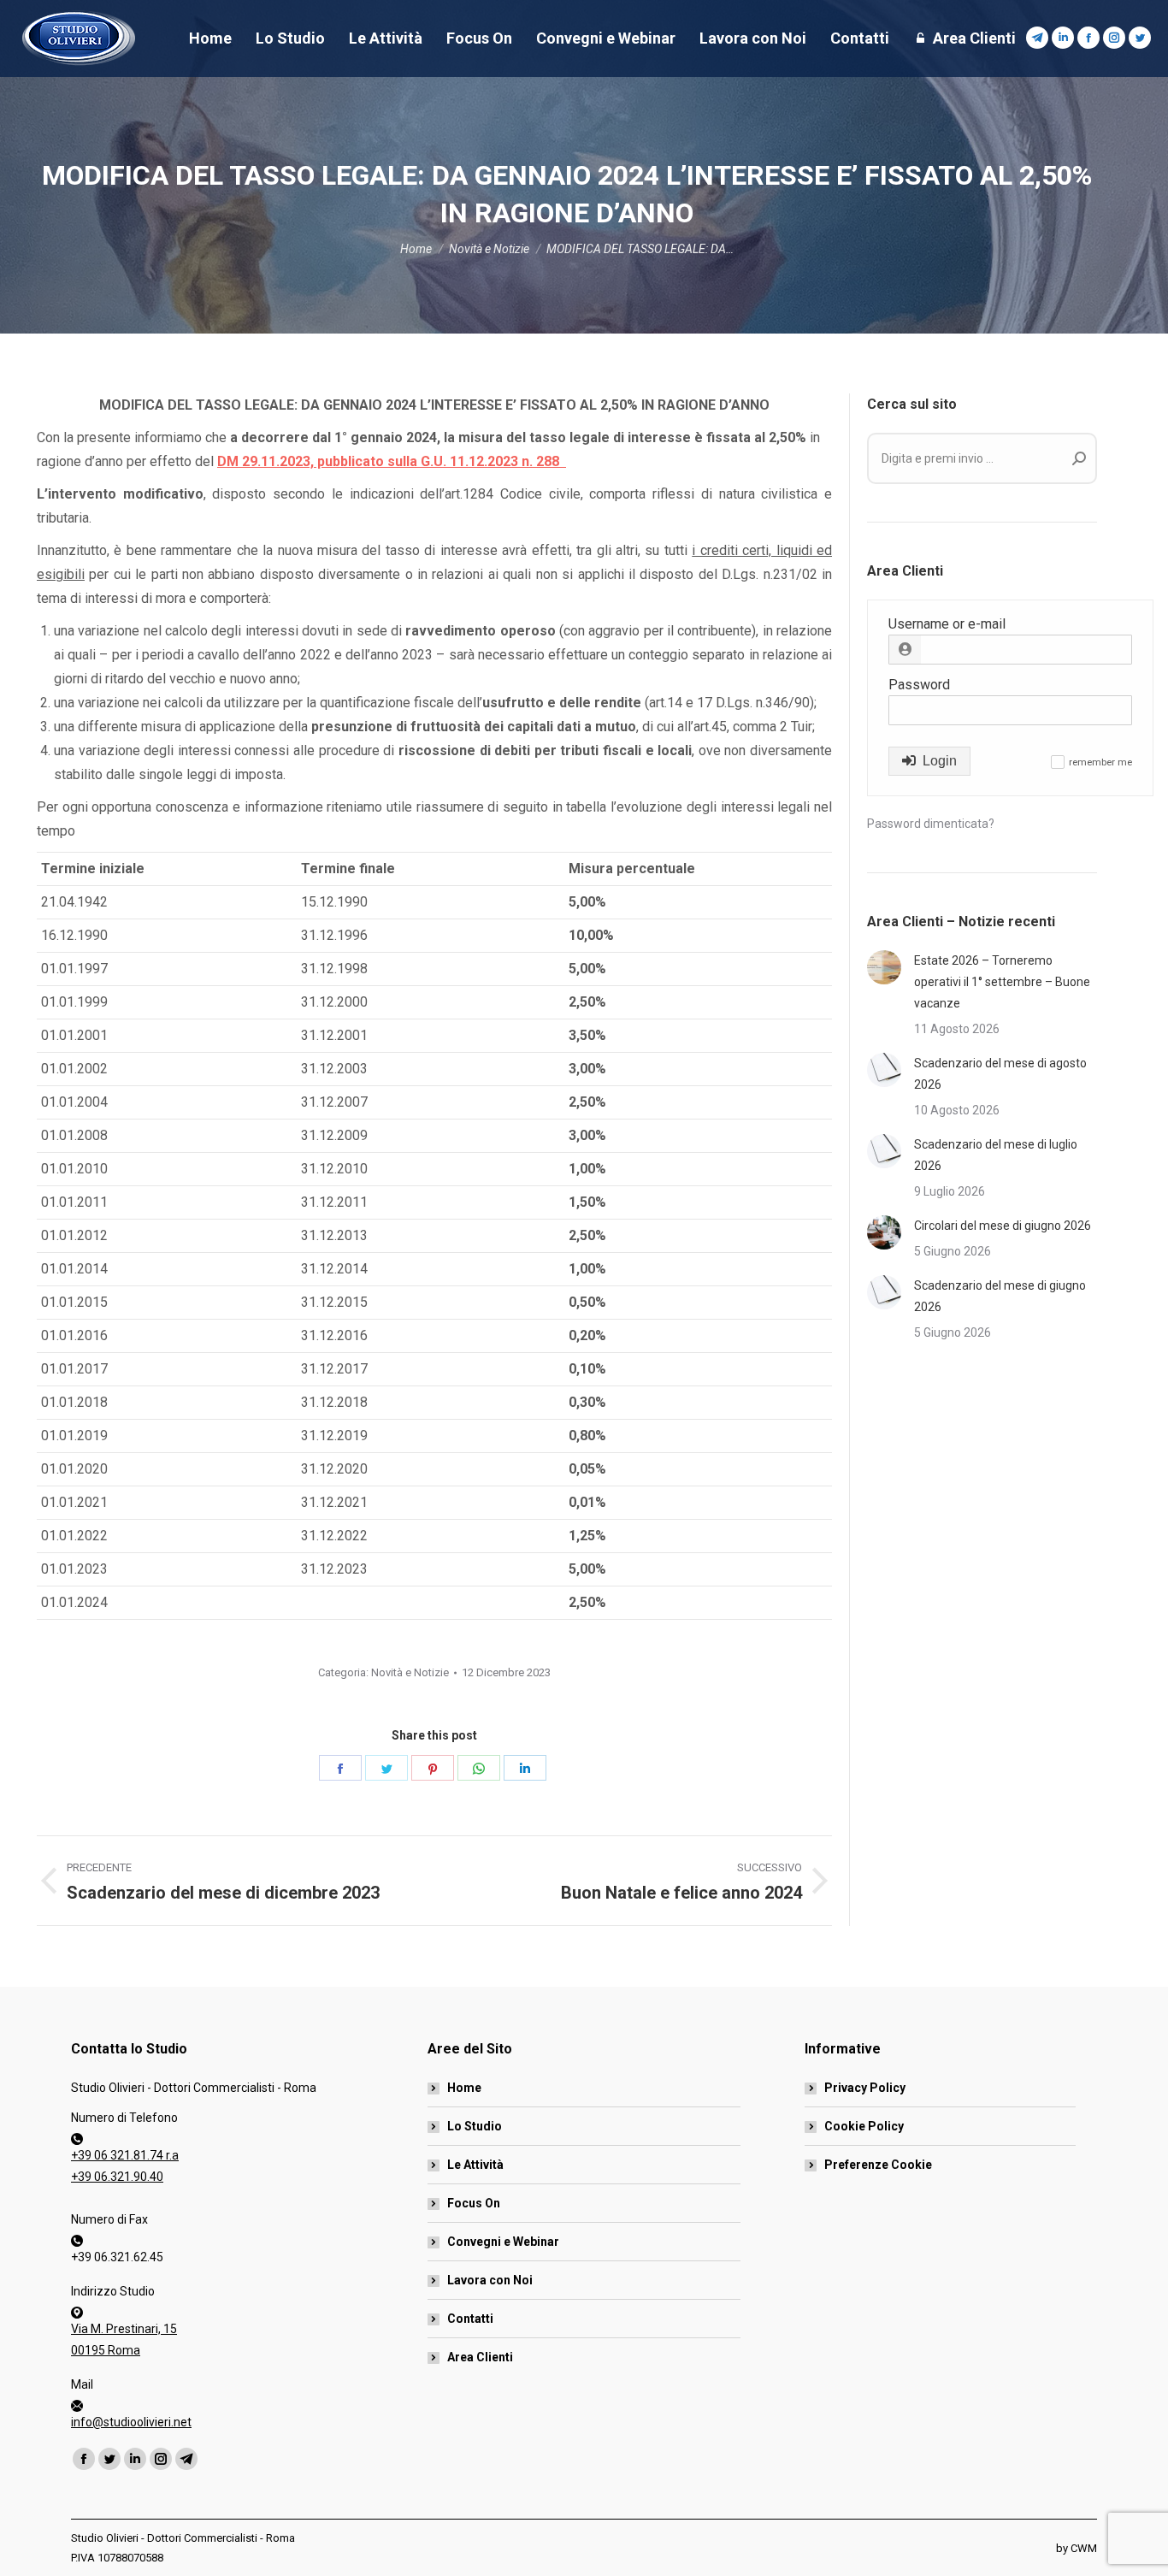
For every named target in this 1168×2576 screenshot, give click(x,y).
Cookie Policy (864, 2126)
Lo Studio (475, 2126)
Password (919, 685)
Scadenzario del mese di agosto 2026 (1000, 1074)
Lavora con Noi (490, 2280)
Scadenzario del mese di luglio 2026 (996, 1155)
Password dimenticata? (931, 824)
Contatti (470, 2319)
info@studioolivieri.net (131, 2422)
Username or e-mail (947, 624)
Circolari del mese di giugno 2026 (1003, 1226)
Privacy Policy (865, 2088)
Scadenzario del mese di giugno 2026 (1000, 1296)
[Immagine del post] (884, 967)
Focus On (474, 2203)
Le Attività (475, 2165)
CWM (1084, 2548)
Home (464, 2088)
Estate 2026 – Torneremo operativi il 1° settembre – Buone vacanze (1002, 982)
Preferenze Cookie (878, 2165)
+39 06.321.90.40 (117, 2177)
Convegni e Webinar (503, 2242)
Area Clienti (480, 2357)
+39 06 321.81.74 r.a (125, 2155)
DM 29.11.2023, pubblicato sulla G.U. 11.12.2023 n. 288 (392, 461)
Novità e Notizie (410, 1672)
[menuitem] (210, 38)
